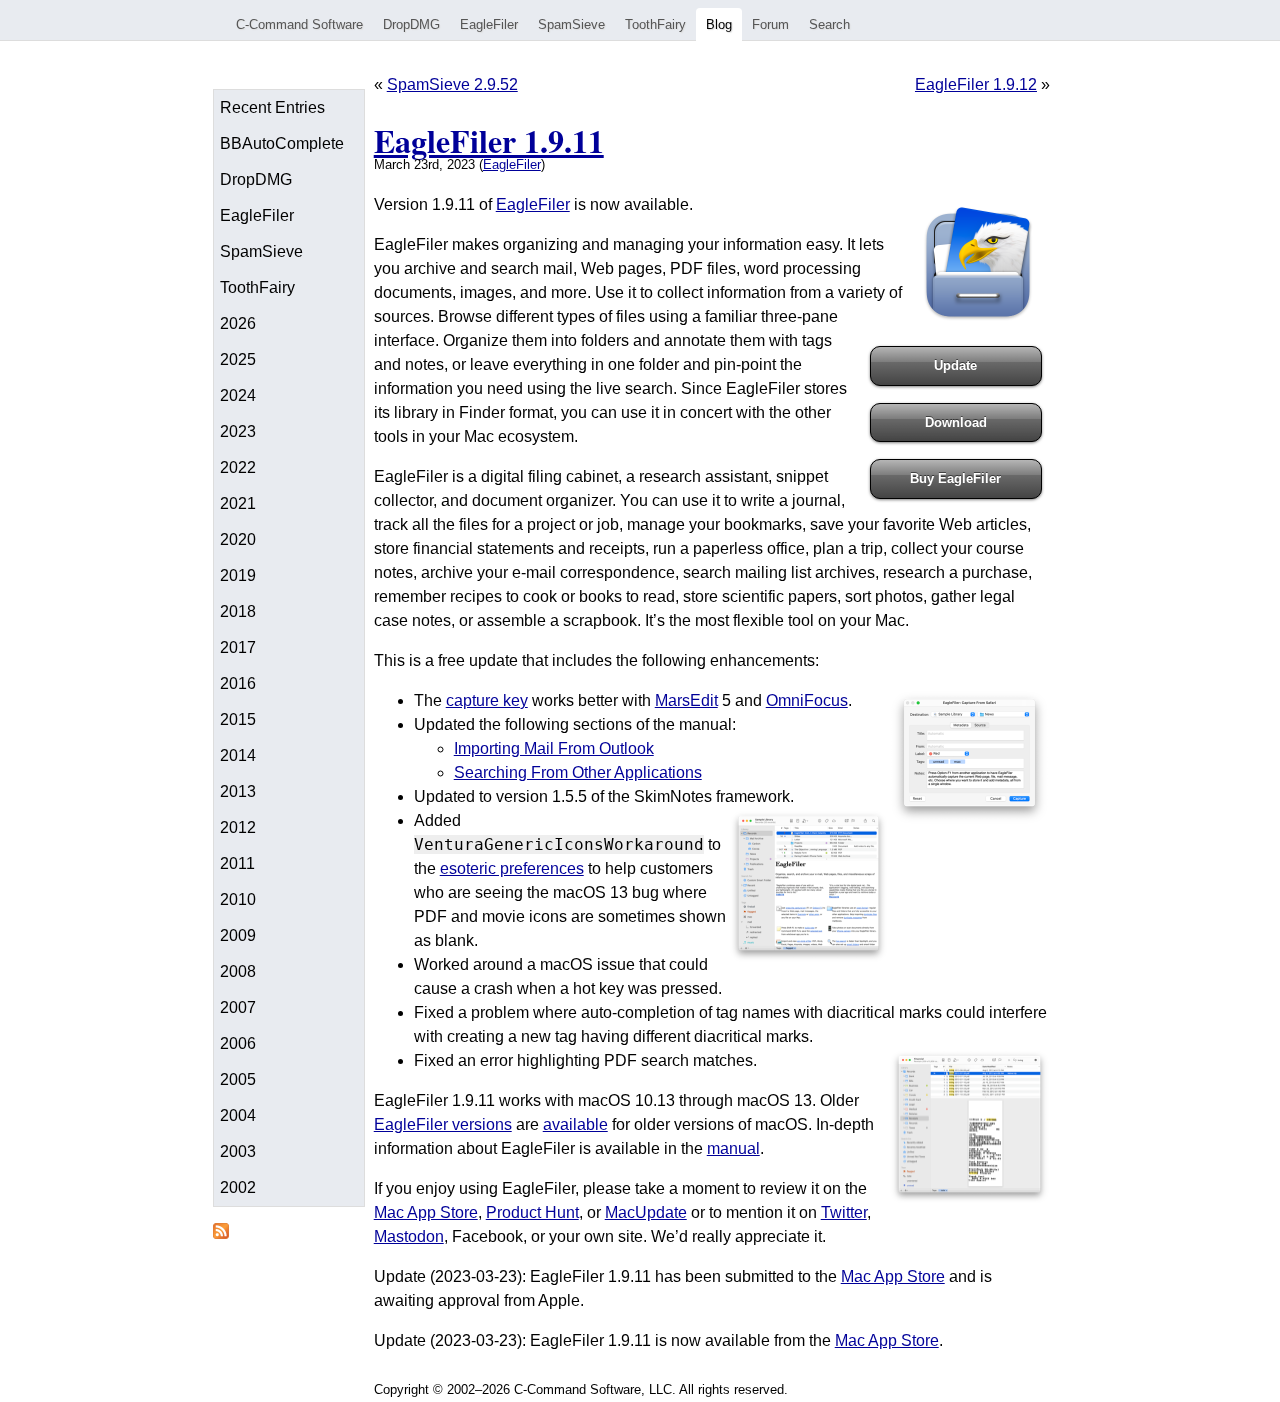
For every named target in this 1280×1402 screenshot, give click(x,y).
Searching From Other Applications (578, 772)
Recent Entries (272, 107)
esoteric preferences (512, 868)
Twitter (844, 1212)
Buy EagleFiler (955, 478)
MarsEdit (686, 700)
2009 (238, 935)
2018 (238, 611)
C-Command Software (299, 24)
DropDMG (411, 24)
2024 (238, 395)
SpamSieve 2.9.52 (452, 84)
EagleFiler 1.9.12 (976, 84)
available (575, 1124)
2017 (238, 647)
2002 (238, 1187)
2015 (238, 719)
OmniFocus (807, 700)
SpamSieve (571, 24)
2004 (238, 1115)
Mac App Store (426, 1212)
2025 (238, 359)
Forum (770, 24)
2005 (238, 1079)
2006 (238, 1043)
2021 (238, 503)
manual (733, 1148)
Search (829, 24)
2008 (238, 971)
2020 (238, 539)
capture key (487, 700)
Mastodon (409, 1236)
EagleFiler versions (443, 1124)
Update (955, 365)
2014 (238, 755)
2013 (238, 791)
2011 (237, 863)
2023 (238, 431)
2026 (238, 323)
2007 (238, 1007)
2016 (238, 683)
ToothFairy (655, 24)
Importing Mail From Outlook (554, 748)
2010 (238, 899)
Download (956, 422)
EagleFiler (489, 24)
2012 (238, 827)
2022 (238, 467)
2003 (238, 1151)
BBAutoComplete (282, 143)
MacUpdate (646, 1212)
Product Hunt (532, 1212)
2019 (238, 575)
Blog (719, 24)
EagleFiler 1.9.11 (489, 140)
